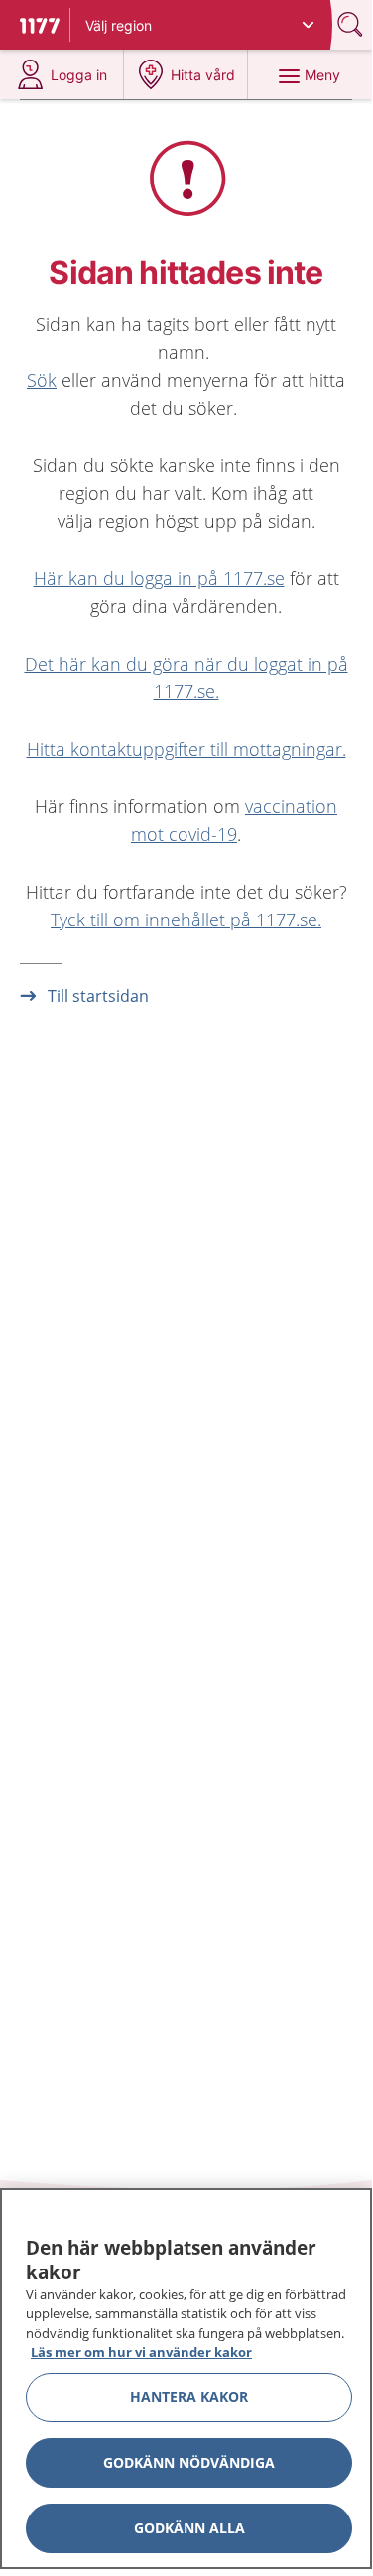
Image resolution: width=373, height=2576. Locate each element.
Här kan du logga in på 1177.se (159, 578)
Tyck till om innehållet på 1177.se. (186, 920)
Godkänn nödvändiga (189, 2462)
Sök (42, 380)
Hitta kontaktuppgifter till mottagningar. (186, 749)
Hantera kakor (189, 2397)
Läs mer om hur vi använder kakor (141, 2352)
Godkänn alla (189, 2528)
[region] (186, 2379)
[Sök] (352, 24)
